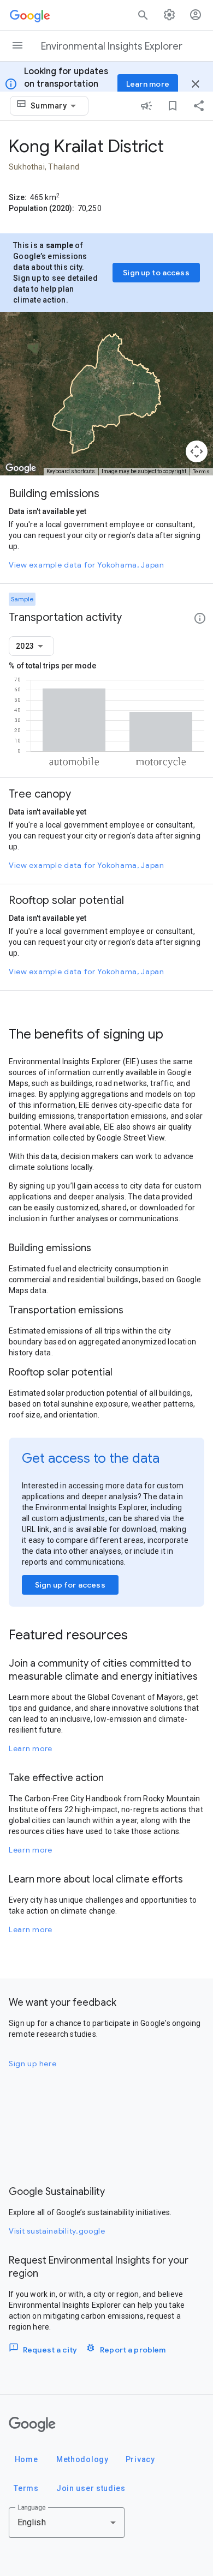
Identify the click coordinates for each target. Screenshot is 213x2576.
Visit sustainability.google (57, 2231)
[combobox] (55, 106)
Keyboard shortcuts (71, 471)
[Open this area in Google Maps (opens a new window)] (21, 468)
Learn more (31, 1748)
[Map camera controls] (197, 451)
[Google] (32, 2424)
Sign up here (32, 2064)
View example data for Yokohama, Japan (87, 565)
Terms (202, 471)
